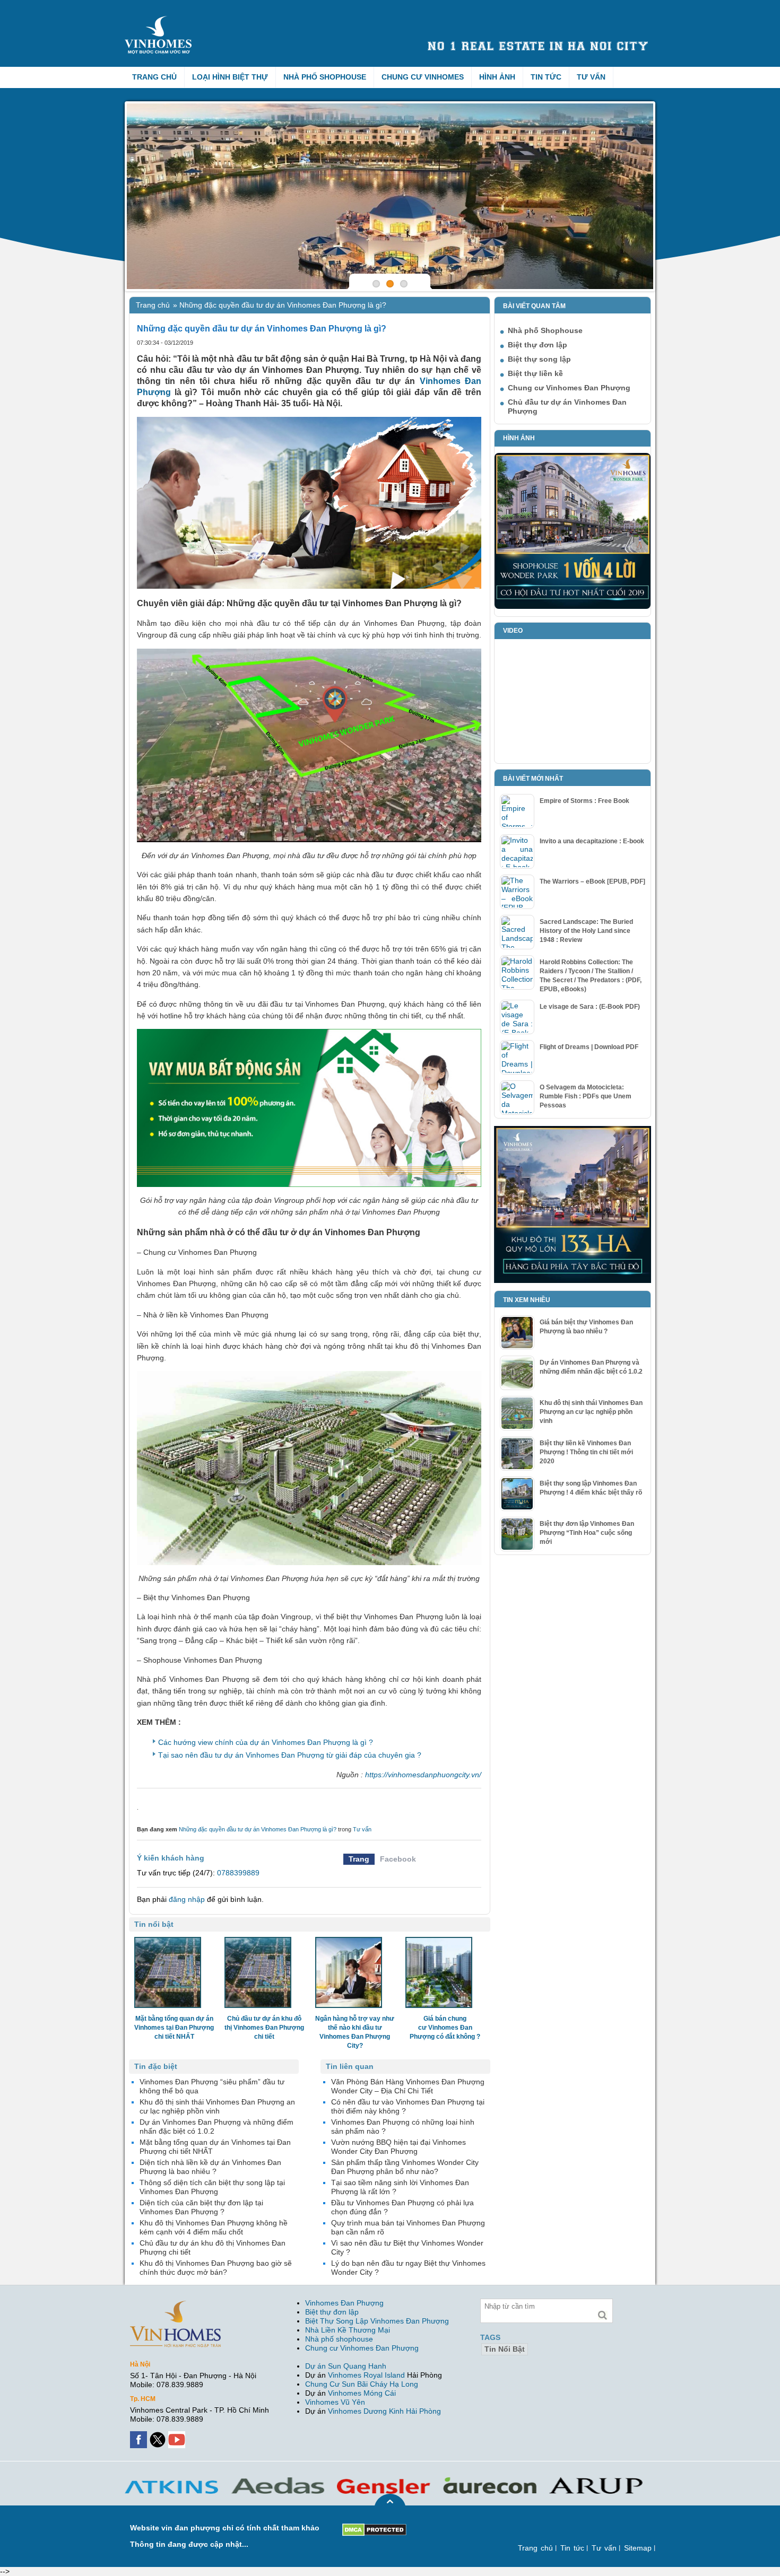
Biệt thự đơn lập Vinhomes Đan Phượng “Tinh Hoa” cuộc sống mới (587, 1533)
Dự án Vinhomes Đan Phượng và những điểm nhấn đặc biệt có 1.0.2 (591, 1367)
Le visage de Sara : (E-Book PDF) (590, 1007)
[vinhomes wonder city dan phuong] (573, 1130)
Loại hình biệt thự (230, 77)
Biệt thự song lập (539, 359)
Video (513, 631)
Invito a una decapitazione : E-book (592, 841)
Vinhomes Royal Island (366, 2375)
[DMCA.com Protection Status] (374, 2528)
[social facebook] (140, 2435)
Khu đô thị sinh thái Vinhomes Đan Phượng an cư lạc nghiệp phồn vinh (591, 1412)
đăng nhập (187, 1899)
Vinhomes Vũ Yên (335, 2402)
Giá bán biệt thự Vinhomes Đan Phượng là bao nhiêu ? (586, 1327)
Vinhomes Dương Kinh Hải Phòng (384, 2411)
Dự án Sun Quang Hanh (346, 2366)
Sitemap (638, 2548)
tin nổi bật (505, 2349)
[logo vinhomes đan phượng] (160, 20)
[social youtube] (178, 2435)
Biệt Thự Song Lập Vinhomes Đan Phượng (377, 2321)
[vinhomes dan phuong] (175, 2305)
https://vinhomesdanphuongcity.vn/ (423, 1775)
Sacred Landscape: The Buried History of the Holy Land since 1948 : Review (586, 931)
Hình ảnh (497, 77)
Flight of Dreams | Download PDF (589, 1047)
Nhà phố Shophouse (325, 77)
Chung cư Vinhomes (423, 77)
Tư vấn (591, 77)
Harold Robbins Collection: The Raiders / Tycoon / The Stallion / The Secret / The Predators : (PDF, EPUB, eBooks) (591, 976)
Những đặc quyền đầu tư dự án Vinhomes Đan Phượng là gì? (258, 1829)
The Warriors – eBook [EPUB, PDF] (592, 881)
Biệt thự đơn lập (538, 345)
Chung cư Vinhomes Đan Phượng (569, 388)
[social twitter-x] (159, 2435)
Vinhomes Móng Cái (362, 2393)
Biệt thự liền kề (535, 373)
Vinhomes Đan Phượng (344, 2303)
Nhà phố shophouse (339, 2339)
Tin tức (546, 77)
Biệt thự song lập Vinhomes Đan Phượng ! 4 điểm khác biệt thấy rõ (591, 1488)
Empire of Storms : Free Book (584, 801)
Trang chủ (154, 77)
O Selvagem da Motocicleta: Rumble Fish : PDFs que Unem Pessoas (586, 1096)
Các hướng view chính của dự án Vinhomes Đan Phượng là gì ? (266, 1742)
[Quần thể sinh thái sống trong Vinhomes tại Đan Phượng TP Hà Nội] (390, 196)
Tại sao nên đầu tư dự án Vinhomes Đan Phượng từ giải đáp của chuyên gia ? (290, 1755)
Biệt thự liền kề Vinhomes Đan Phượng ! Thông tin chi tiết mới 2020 (586, 1452)
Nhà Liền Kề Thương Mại (348, 2330)
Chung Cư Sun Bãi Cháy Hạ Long (362, 2384)
